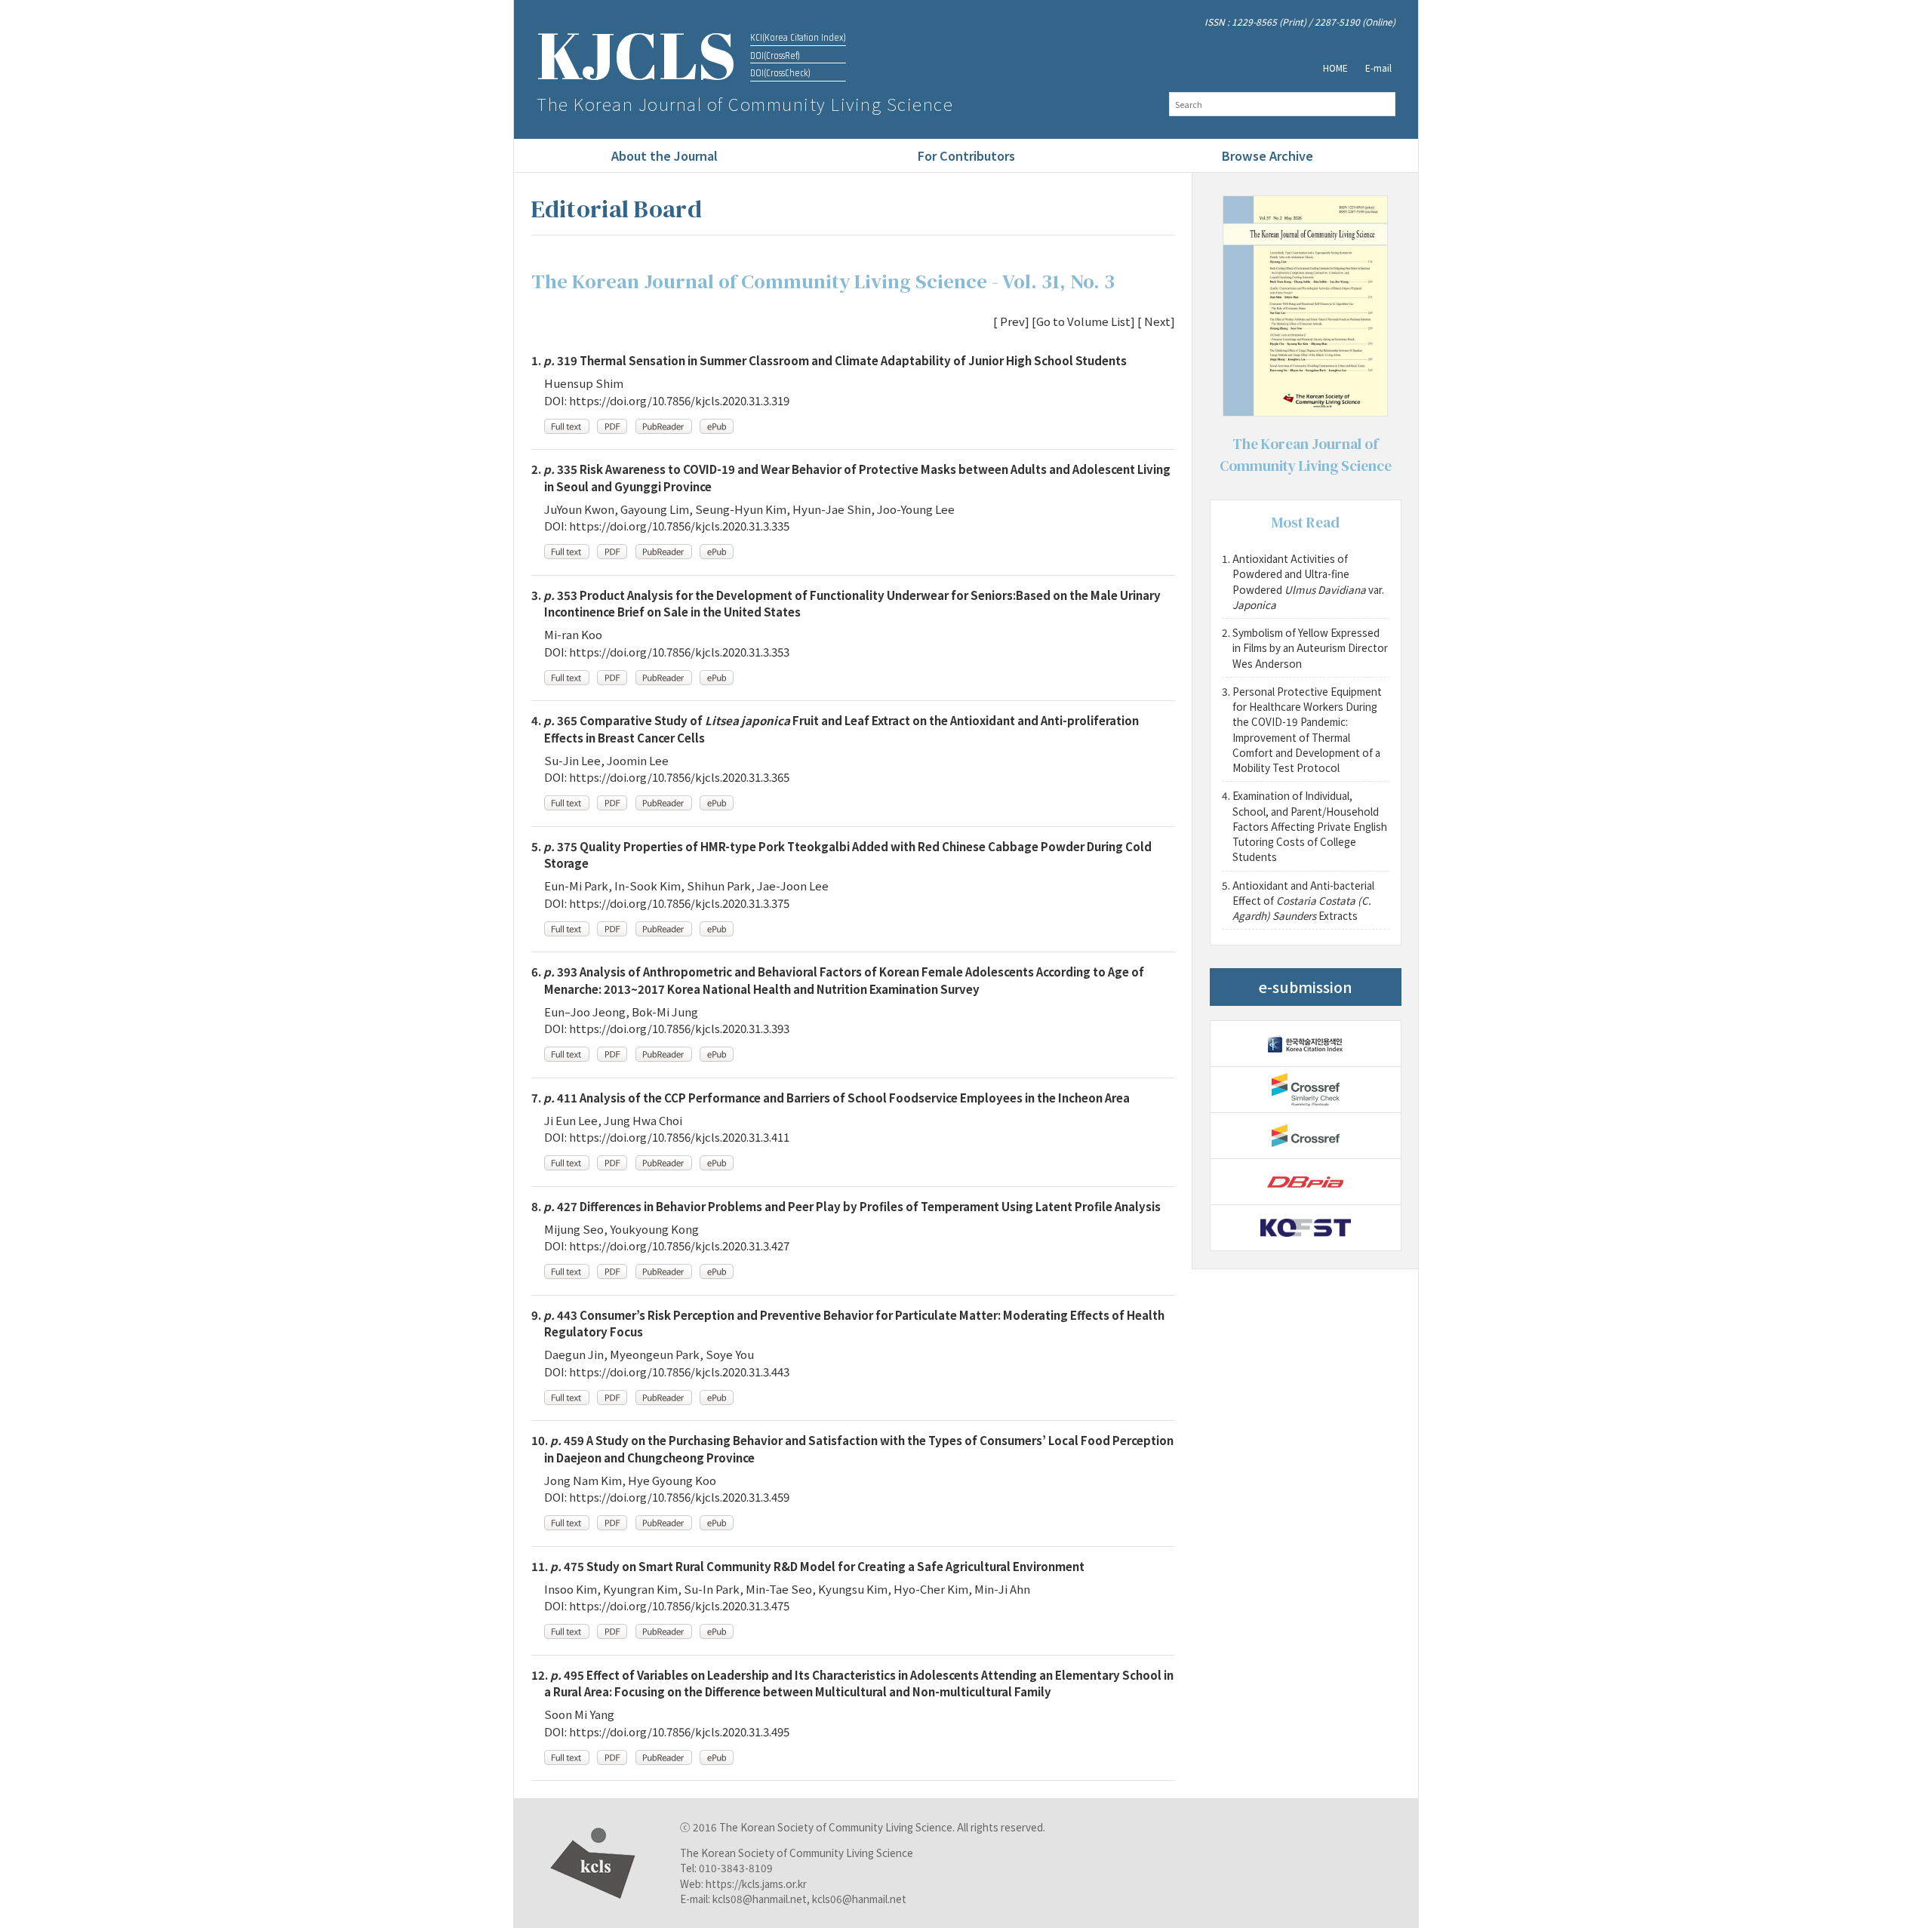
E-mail (1378, 68)
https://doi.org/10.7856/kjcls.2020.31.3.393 (679, 1028)
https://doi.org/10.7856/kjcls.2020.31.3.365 (679, 777)
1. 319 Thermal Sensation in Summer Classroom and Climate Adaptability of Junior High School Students (829, 360)
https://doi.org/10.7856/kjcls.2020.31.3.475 (679, 1605)
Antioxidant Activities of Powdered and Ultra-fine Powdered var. (1309, 581)
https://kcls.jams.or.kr (756, 1883)
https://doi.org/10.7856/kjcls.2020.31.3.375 (679, 903)
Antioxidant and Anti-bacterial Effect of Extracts (1303, 901)
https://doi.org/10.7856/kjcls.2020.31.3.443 (679, 1371)
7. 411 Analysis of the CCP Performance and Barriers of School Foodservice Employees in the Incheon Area (831, 1098)
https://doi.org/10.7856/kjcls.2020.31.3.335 (679, 526)
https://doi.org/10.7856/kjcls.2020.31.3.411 (679, 1137)
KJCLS (637, 55)
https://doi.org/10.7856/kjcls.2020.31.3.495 (679, 1731)
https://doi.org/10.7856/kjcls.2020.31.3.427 (679, 1245)
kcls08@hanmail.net (760, 1899)
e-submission (1306, 987)
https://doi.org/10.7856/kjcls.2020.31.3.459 (679, 1497)
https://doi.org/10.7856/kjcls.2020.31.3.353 (679, 652)
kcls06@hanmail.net (859, 1899)
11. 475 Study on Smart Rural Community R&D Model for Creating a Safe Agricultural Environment (808, 1566)
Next (1156, 321)
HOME (1335, 68)
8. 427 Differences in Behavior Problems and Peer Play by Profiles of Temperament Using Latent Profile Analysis (846, 1206)
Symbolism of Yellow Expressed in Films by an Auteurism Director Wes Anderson (1311, 648)
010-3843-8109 (736, 1868)
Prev (1011, 321)
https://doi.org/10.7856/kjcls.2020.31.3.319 (679, 400)
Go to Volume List (1083, 321)
